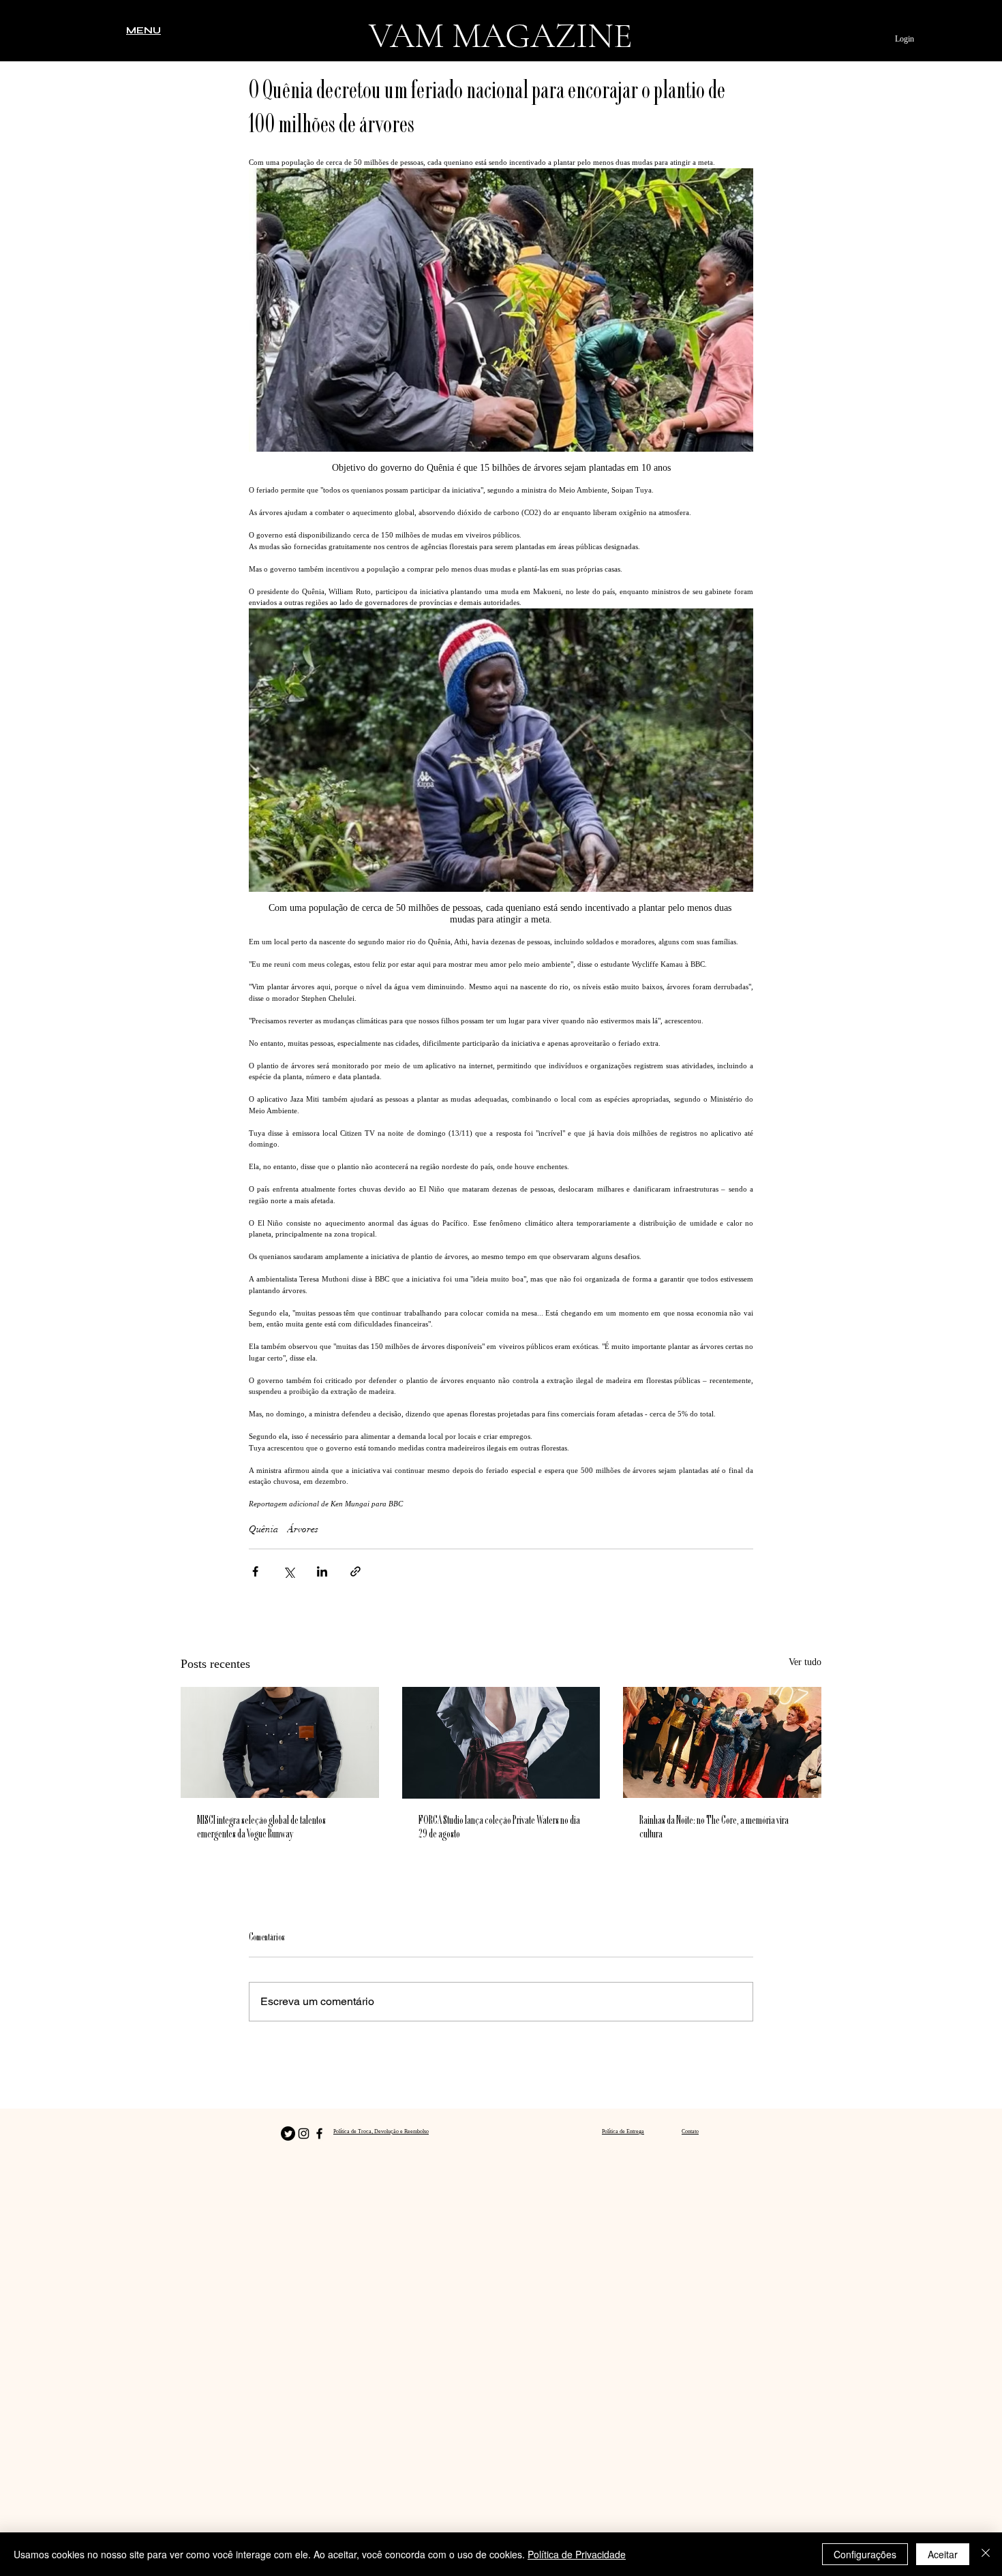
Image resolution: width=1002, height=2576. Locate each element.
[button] (143, 30)
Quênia (264, 1529)
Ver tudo (805, 1662)
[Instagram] (304, 2133)
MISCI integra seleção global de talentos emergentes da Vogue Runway (261, 1828)
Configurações (865, 2554)
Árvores (303, 1529)
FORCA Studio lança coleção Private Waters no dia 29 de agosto (499, 1828)
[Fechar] (986, 2554)
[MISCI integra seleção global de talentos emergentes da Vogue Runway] (280, 1742)
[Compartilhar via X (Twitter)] (289, 1571)
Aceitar (943, 2554)
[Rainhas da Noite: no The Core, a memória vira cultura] (722, 1742)
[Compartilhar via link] (355, 1571)
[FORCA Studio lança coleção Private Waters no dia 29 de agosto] (501, 1743)
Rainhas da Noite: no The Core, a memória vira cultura (714, 1828)
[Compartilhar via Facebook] (255, 1571)
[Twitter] (288, 2133)
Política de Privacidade (577, 2554)
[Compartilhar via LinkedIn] (322, 1571)
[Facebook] (319, 2133)
